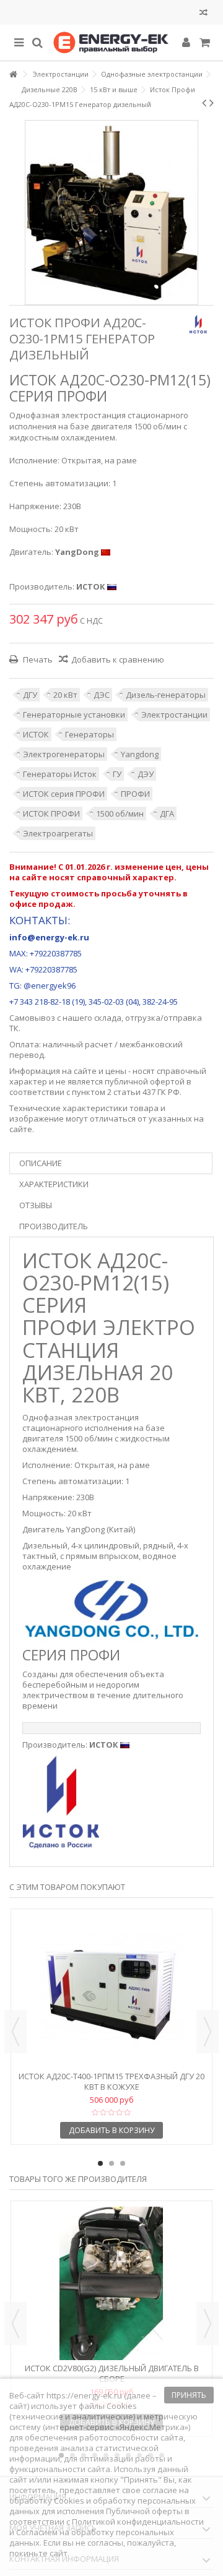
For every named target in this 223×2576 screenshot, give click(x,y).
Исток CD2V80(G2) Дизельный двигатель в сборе (112, 2373)
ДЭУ (146, 774)
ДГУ (30, 695)
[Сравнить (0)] (203, 14)
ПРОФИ (135, 794)
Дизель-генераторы (166, 695)
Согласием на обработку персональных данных (92, 2537)
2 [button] (111, 2163)
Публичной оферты (144, 2511)
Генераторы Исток (60, 774)
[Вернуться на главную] (13, 75)
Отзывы (36, 1205)
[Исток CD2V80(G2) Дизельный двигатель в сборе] (111, 2283)
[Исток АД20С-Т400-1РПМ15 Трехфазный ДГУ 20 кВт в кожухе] (111, 1991)
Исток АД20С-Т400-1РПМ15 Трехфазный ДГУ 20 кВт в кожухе (111, 2081)
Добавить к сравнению (118, 659)
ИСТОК (36, 734)
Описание (41, 1163)
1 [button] (100, 2163)
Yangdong (140, 754)
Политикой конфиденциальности (138, 2522)
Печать (37, 659)
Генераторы (90, 734)
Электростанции (174, 715)
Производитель (54, 1226)
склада (108, 1018)
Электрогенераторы (64, 754)
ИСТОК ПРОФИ (51, 814)
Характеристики (54, 1184)
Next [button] (208, 2032)
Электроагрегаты (58, 833)
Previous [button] (15, 2032)
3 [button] (123, 2163)
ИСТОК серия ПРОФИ (64, 794)
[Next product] (212, 103)
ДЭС (102, 695)
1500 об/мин (120, 814)
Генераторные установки (74, 715)
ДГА (167, 814)
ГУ (117, 774)
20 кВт (65, 695)
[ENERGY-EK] (111, 43)
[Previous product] (204, 103)
